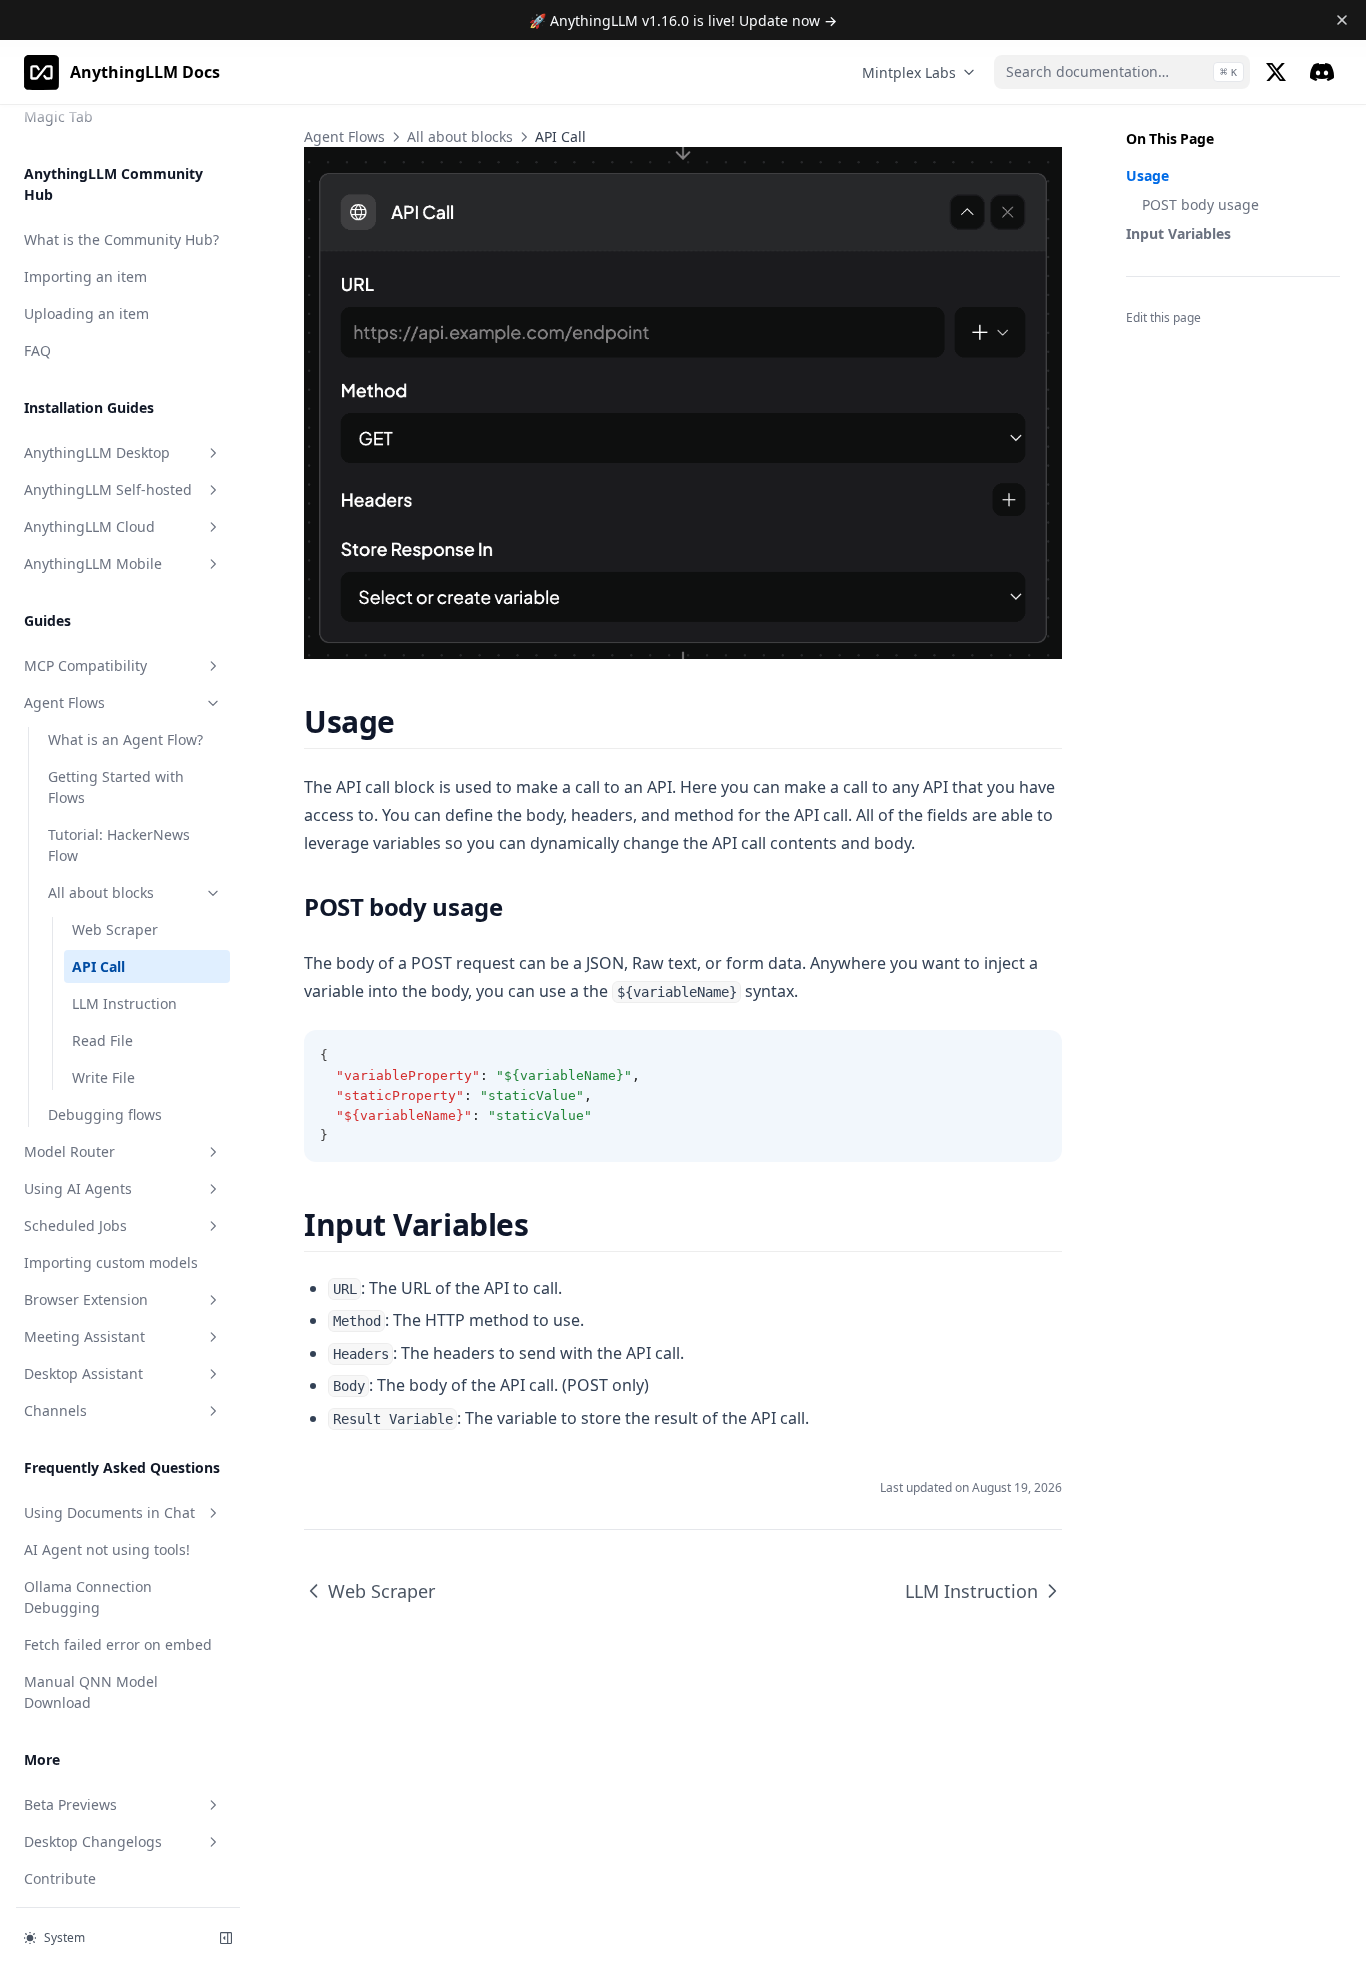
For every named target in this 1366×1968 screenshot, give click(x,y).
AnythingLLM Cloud (89, 526)
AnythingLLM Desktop (97, 452)
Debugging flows (105, 1114)
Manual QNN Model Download (91, 1692)
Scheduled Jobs (75, 1225)
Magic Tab (58, 116)
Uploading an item (86, 313)
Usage (1147, 175)
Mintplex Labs (909, 72)
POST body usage (1200, 204)
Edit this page (1163, 317)
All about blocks (101, 892)
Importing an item (85, 276)
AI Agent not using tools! (107, 1549)
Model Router (69, 1151)
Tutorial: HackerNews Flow (119, 845)
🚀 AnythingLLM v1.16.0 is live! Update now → (683, 20)
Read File (102, 1040)
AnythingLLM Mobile (93, 563)
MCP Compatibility (85, 665)
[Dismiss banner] (1342, 20)
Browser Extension (86, 1299)
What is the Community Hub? (121, 239)
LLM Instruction (124, 1003)
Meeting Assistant (84, 1336)
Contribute (60, 1878)
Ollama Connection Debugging (88, 1597)
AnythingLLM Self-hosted (108, 489)
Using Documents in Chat (109, 1512)
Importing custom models (111, 1262)
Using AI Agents (78, 1188)
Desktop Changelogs (93, 1841)
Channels (55, 1410)
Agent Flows (64, 702)
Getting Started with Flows (116, 787)
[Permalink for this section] (412, 721)
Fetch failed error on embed (118, 1644)
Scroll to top (1159, 343)
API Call (98, 966)
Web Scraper (115, 929)
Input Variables (1178, 233)
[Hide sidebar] (226, 1938)
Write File (103, 1077)
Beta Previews (70, 1804)
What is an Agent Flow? (125, 739)
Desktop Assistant (83, 1373)
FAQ (37, 350)
